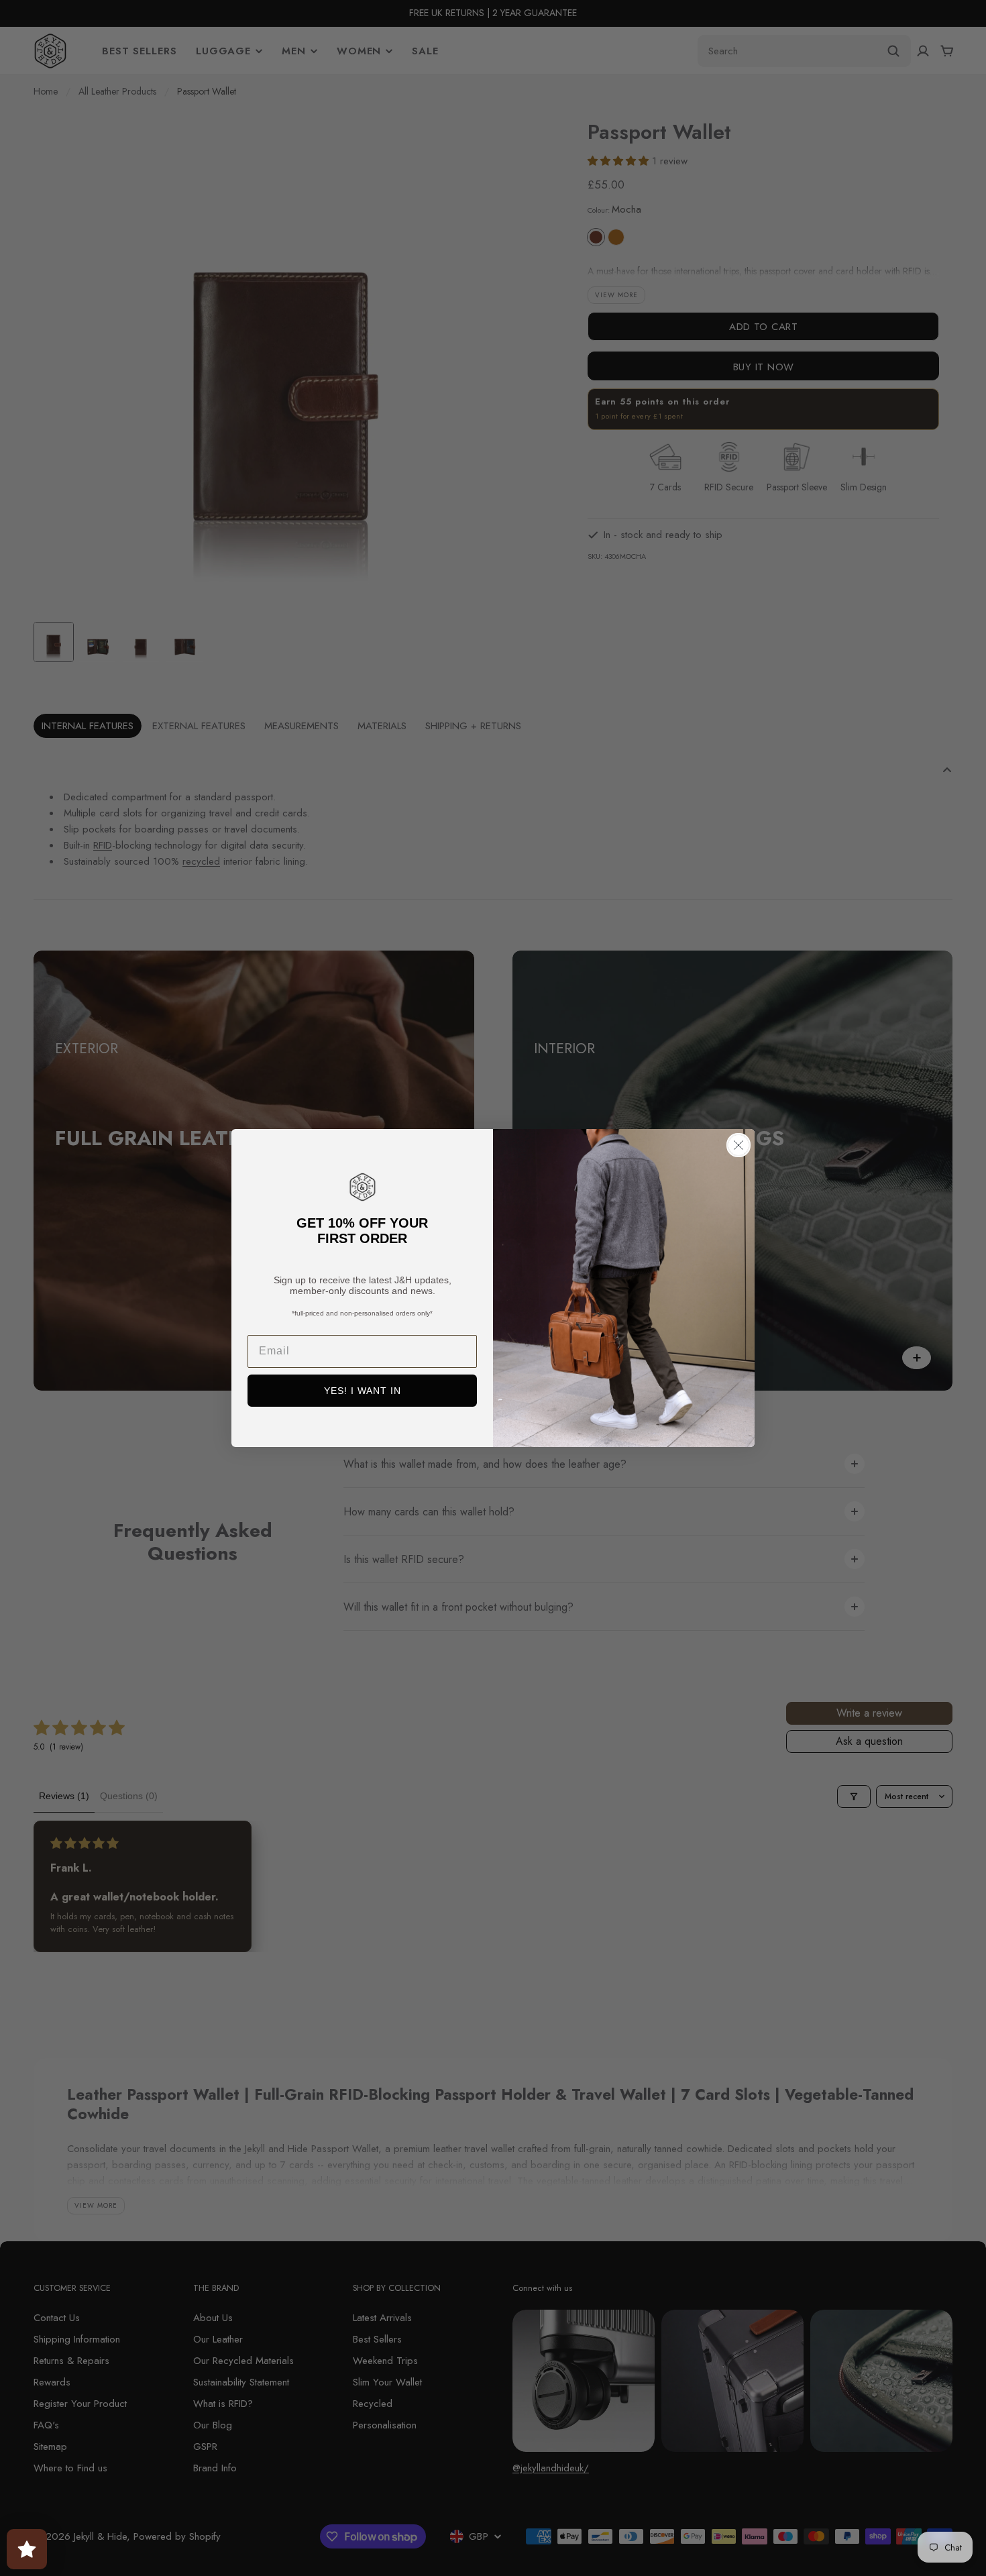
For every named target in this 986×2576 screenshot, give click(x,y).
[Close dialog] (738, 1145)
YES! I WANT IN (363, 1391)
